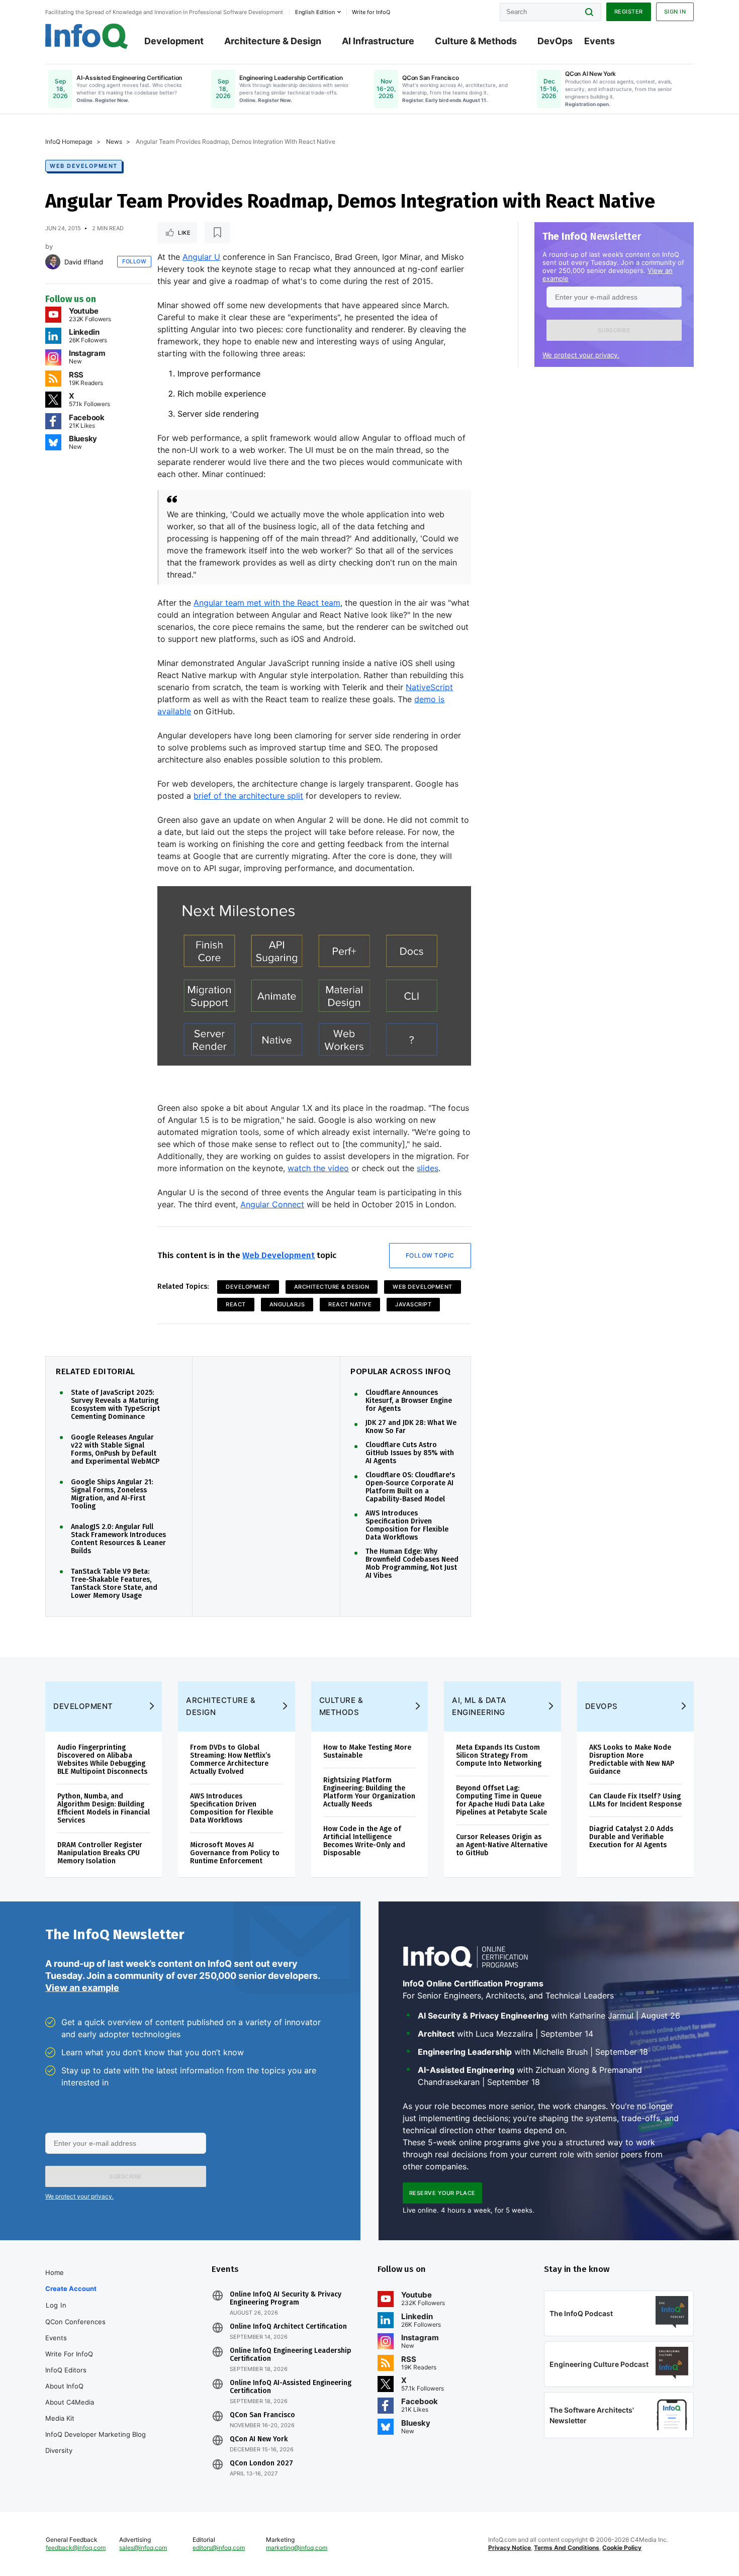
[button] (614, 330)
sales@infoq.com (143, 2548)
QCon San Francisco (262, 2415)
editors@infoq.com (219, 2548)
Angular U (201, 257)
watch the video (318, 1168)
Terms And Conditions (567, 2548)
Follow (134, 261)
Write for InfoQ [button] (371, 12)
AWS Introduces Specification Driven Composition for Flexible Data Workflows (407, 1525)
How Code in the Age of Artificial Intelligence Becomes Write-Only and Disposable (364, 1841)
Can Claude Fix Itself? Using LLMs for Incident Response (635, 1800)
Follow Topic (430, 1255)
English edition (315, 12)
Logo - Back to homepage (87, 36)
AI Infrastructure (378, 41)
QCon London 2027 (261, 2463)
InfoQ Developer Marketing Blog (96, 2434)
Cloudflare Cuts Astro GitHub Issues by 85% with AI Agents (410, 1453)
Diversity (59, 2450)
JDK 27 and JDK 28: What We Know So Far (411, 1427)
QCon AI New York (259, 2439)
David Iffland (84, 262)
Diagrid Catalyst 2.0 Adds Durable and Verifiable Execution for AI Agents (631, 1837)
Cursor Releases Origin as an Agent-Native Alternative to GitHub (502, 1845)
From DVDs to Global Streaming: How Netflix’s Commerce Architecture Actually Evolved (230, 1759)
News (114, 141)
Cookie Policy (622, 2548)
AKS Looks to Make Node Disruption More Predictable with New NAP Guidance (632, 1759)
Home (55, 2272)
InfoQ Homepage (69, 141)
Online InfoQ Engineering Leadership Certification (291, 2355)
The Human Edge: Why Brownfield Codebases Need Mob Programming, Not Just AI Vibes (412, 1564)
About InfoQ (64, 2386)
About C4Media (70, 2402)
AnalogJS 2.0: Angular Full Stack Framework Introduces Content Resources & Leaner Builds (118, 1539)
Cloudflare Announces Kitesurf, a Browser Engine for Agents (409, 1401)
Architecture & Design (273, 41)
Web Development (84, 166)
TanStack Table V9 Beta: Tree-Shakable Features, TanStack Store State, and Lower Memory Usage (114, 1584)
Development (174, 41)
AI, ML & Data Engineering (479, 1706)
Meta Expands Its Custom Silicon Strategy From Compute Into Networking (499, 1755)
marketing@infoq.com (297, 2548)
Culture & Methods (476, 41)
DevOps (555, 41)
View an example (82, 1988)
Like (184, 233)
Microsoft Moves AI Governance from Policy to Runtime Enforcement (235, 1853)
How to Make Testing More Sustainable (367, 1751)
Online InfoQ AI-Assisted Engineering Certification (291, 2387)
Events (599, 41)
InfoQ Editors (66, 2370)
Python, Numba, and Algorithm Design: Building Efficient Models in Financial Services (104, 1808)
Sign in (675, 12)
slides (428, 1168)
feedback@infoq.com (76, 2548)
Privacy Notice (510, 2548)
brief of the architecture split (248, 796)
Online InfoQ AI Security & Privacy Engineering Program (286, 2299)
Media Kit (60, 2418)
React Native (350, 1304)
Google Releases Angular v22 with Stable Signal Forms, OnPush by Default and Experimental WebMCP (115, 1450)
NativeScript (429, 687)
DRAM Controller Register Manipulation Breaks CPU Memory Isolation (100, 1853)
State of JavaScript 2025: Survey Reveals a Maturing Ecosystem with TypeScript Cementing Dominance (115, 1405)
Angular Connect (272, 1204)
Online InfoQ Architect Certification (288, 2327)
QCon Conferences (75, 2322)
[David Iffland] (53, 262)
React (236, 1304)
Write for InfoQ (69, 2354)
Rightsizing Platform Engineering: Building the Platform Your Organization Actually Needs (369, 1792)
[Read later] (217, 233)
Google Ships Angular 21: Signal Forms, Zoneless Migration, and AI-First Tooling (112, 1494)
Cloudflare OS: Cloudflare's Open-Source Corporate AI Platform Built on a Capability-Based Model (410, 1487)
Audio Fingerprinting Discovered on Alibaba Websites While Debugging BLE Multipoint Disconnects (102, 1759)
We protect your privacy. (581, 355)
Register (629, 12)
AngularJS (287, 1304)
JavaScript (413, 1304)
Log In (56, 2305)
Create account (71, 2288)
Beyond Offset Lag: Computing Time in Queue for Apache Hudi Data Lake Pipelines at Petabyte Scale (501, 1800)
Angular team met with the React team (267, 603)
